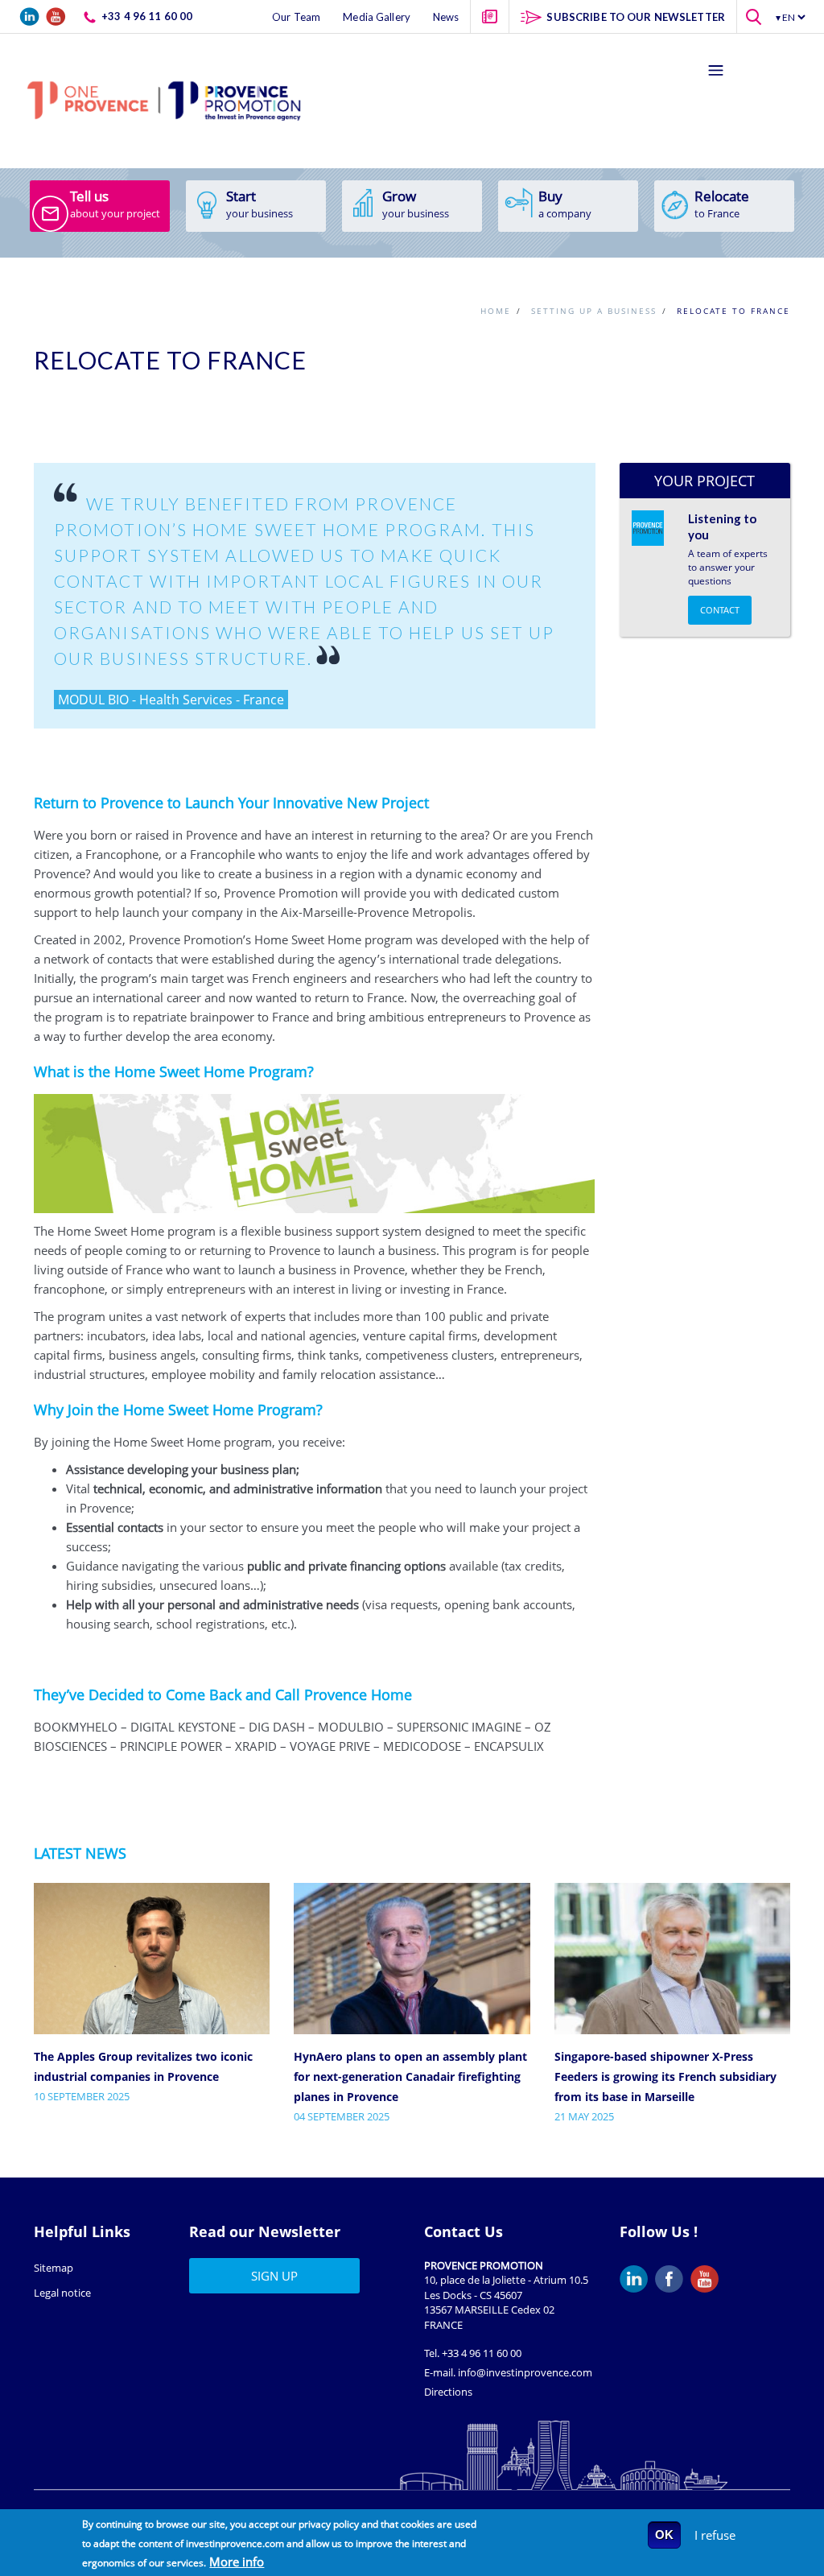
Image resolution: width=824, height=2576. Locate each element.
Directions (448, 2392)
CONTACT (720, 610)
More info (237, 2562)
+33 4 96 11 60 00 (482, 2353)
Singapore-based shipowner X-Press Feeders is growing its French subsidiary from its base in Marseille (665, 2076)
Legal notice (62, 2293)
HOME (496, 311)
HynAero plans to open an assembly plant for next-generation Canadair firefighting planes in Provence (410, 2076)
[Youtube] (708, 2279)
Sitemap (54, 2268)
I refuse (715, 2535)
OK (664, 2535)
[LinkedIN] (637, 2279)
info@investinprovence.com (525, 2372)
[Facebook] (673, 2279)
